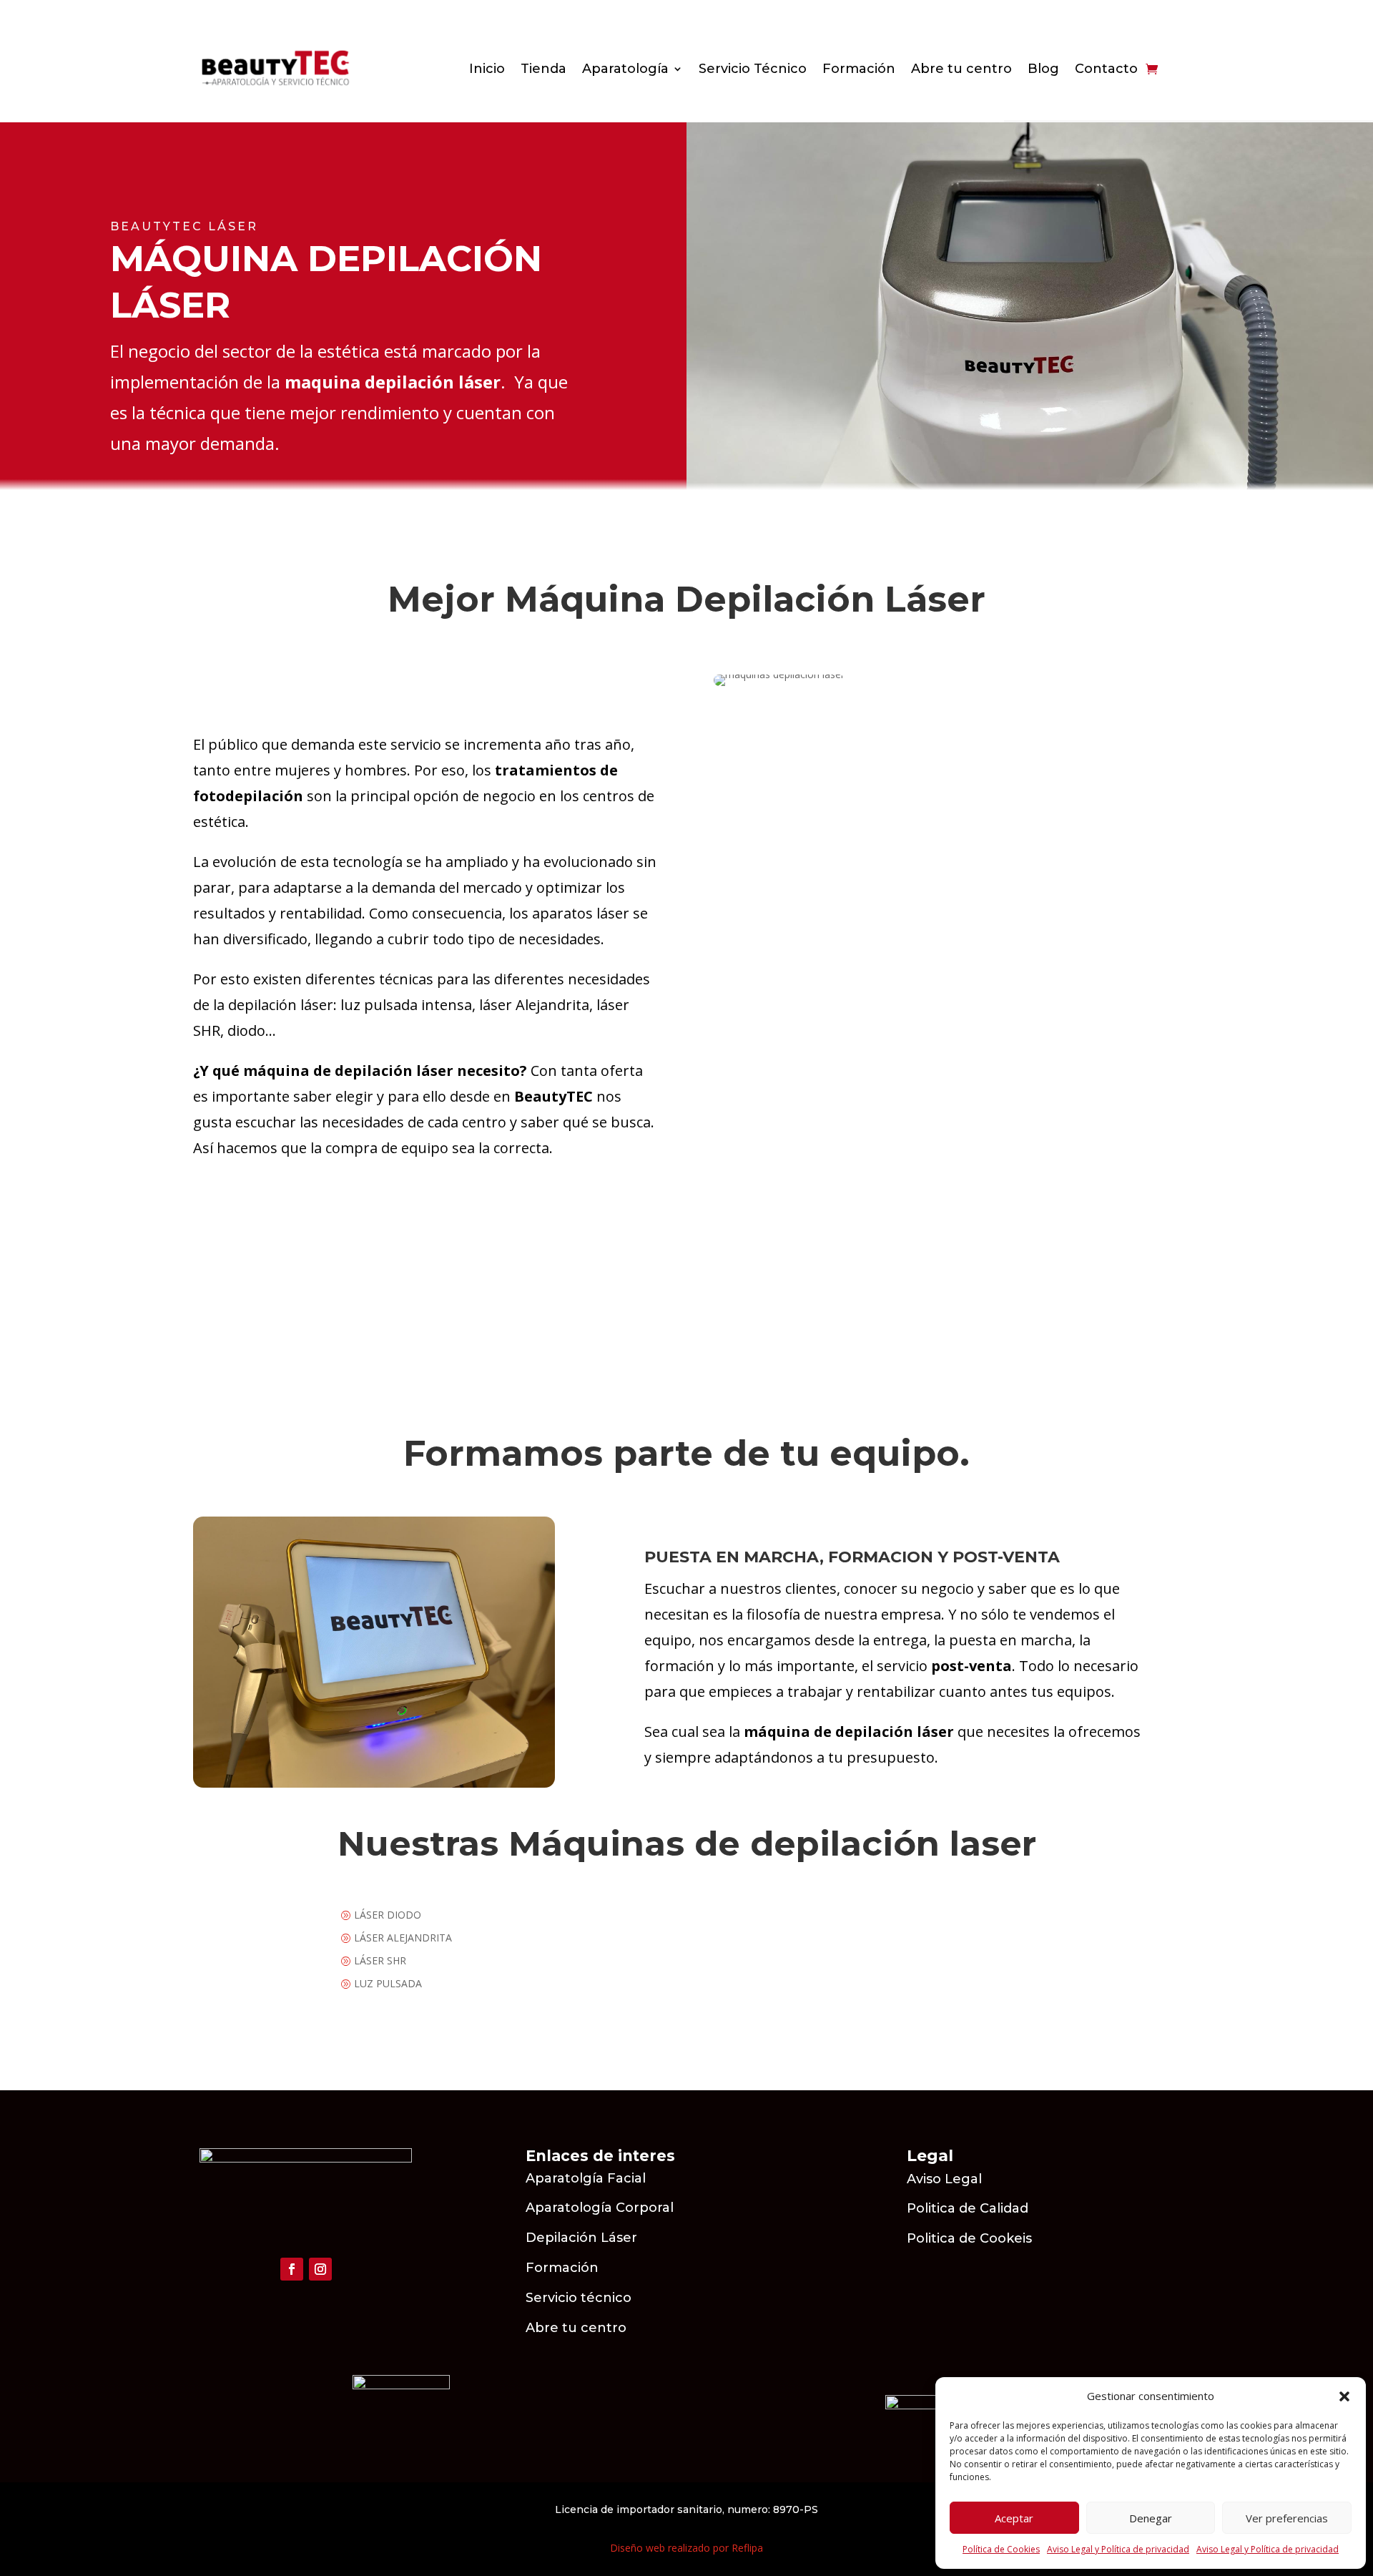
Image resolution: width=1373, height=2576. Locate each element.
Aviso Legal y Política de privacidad (1118, 2549)
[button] (1344, 2396)
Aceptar (1014, 2518)
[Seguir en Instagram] (320, 2269)
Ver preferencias (1287, 2518)
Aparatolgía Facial (586, 2178)
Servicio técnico (579, 2298)
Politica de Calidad (968, 2208)
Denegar (1151, 2518)
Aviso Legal (946, 2179)
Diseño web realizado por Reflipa (686, 2548)
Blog (1043, 70)
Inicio (487, 70)
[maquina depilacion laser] (374, 1784)
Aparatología (625, 70)
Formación (859, 70)
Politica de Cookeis (969, 2238)
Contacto (1106, 70)
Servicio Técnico (753, 70)
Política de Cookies (1001, 2549)
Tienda (543, 70)
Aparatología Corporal (600, 2208)
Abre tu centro (961, 70)
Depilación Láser (581, 2238)
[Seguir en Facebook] (292, 2269)
